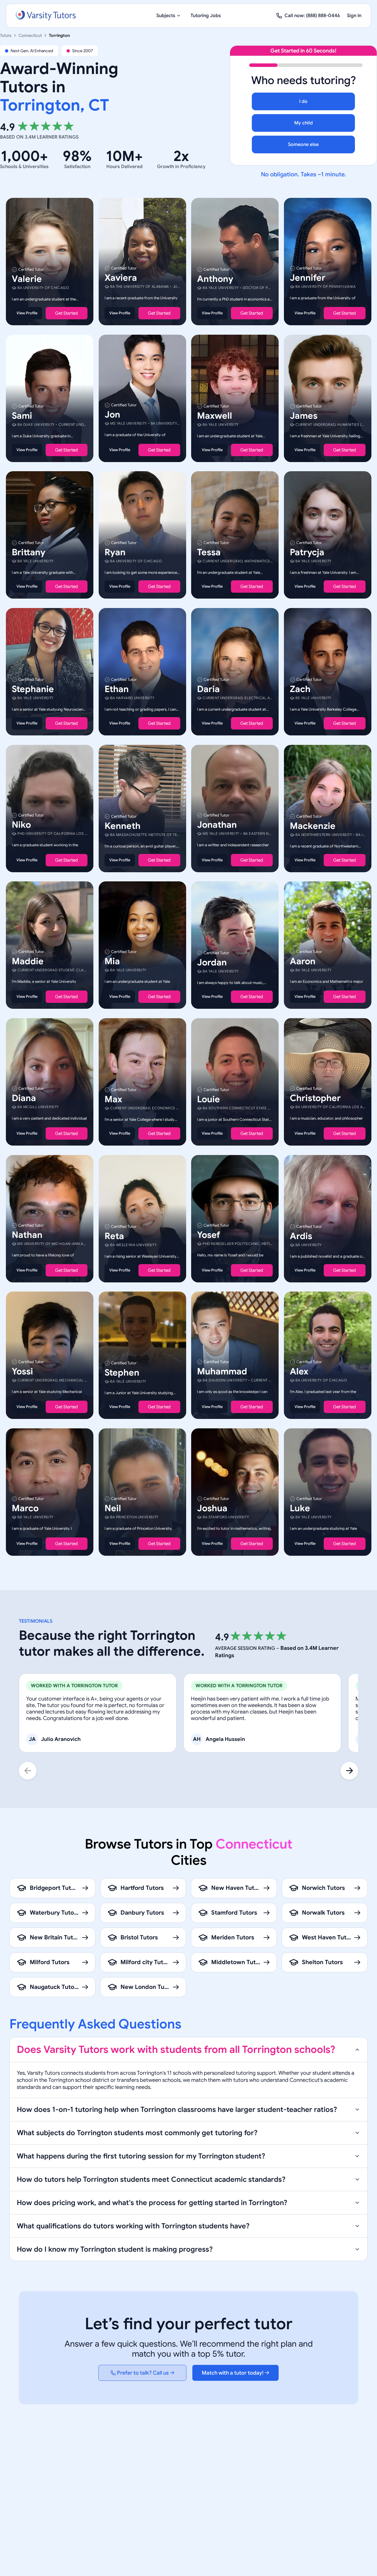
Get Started (66, 313)
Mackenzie (313, 826)
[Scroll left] (28, 1771)
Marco (25, 1508)
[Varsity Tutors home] (46, 16)
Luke (300, 1508)
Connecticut (30, 35)
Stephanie (33, 689)
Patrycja (307, 552)
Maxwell (215, 415)
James (304, 415)
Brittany (29, 552)
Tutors (6, 35)
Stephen (122, 1373)
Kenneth (123, 826)
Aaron (303, 961)
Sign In (354, 16)
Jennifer (308, 278)
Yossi (22, 1371)
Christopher (315, 1098)
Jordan (212, 962)
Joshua (212, 1508)
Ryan (115, 552)
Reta (114, 1236)
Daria (208, 689)
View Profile (27, 313)
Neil (113, 1508)
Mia (112, 961)
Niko (21, 824)
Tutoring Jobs (206, 16)
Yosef (209, 1235)
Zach (300, 689)
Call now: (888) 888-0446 (312, 16)
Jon (112, 414)
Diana (24, 1098)
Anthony (215, 279)
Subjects (166, 16)
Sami (22, 415)
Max (113, 1099)
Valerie (27, 279)
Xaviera (121, 278)
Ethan (117, 689)
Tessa (209, 552)
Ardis (301, 1236)
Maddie (28, 961)
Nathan (27, 1235)
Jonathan (217, 824)
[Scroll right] (349, 1771)
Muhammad (222, 1371)
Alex (299, 1371)
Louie (209, 1099)
